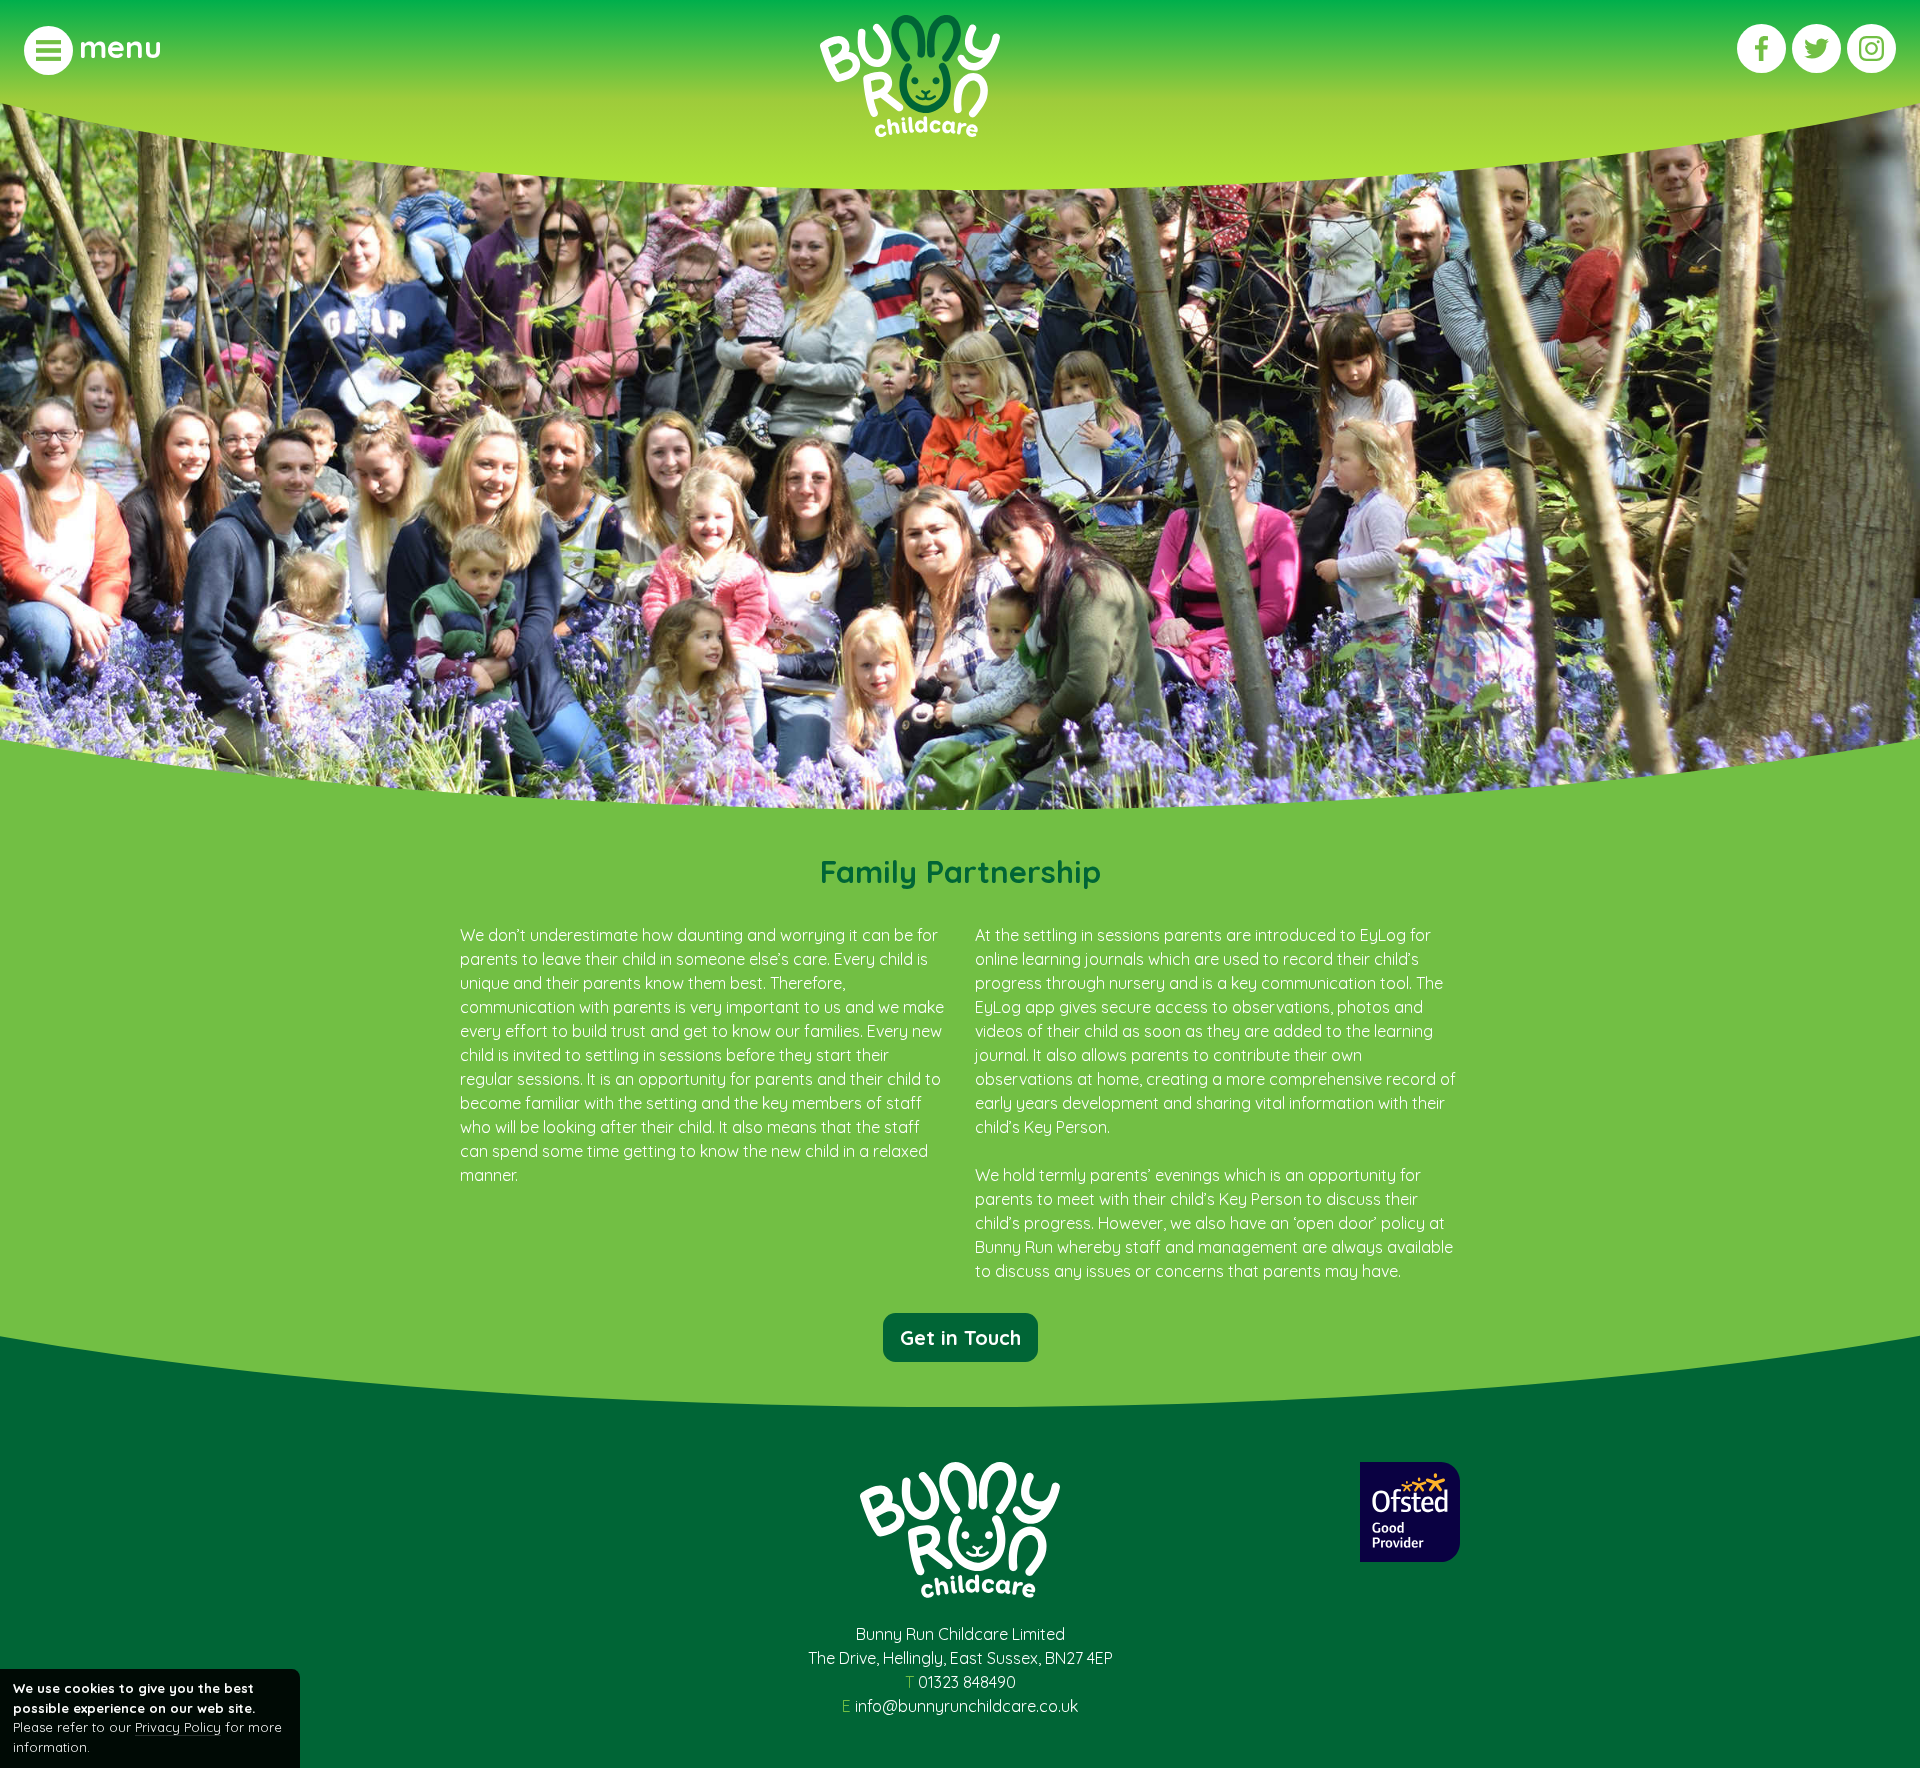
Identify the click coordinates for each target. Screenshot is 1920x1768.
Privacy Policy (178, 1727)
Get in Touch (960, 1337)
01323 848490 (967, 1682)
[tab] (93, 49)
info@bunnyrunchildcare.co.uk (966, 1706)
